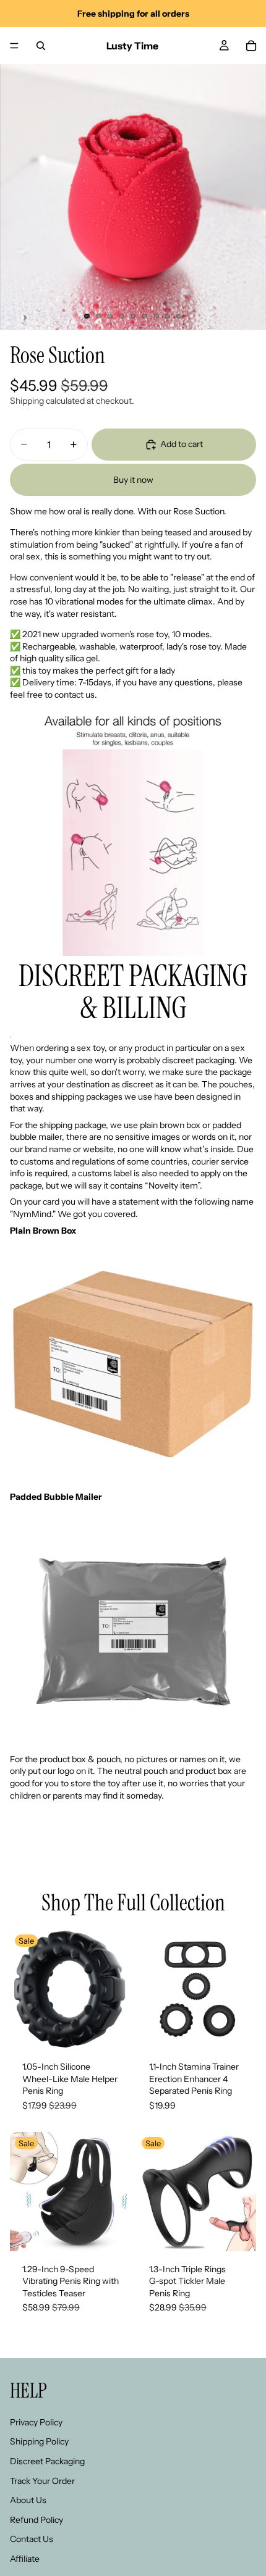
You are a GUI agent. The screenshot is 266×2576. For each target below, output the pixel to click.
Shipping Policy (39, 2441)
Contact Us (32, 2539)
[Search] (41, 46)
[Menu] (14, 46)
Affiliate (25, 2558)
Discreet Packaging (47, 2461)
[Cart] (251, 46)
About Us (28, 2500)
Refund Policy (36, 2519)
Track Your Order (42, 2480)
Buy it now (133, 480)
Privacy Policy (36, 2422)
